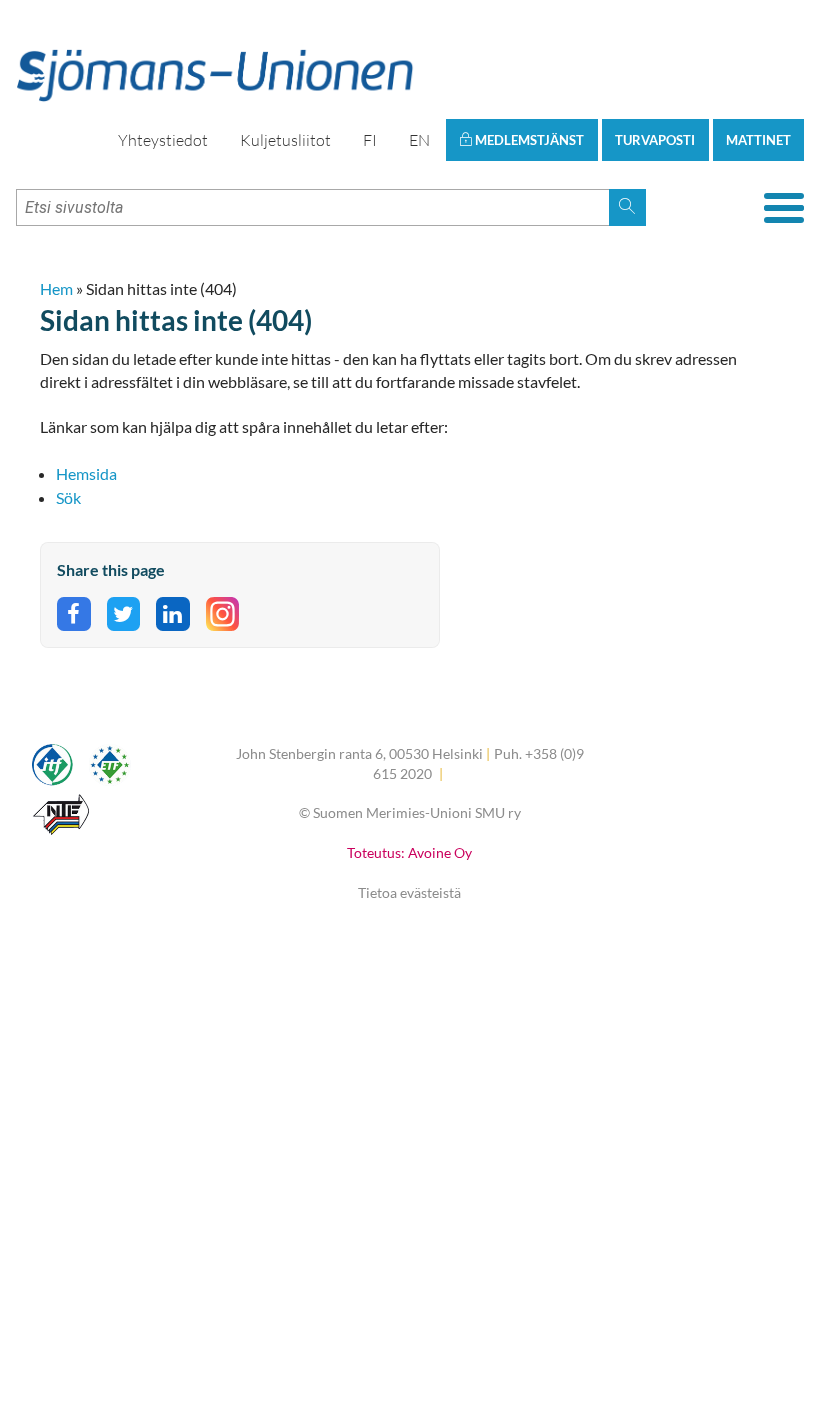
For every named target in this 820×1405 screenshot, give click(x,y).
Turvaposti (655, 140)
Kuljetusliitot (285, 140)
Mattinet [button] (758, 140)
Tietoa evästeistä (409, 892)
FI (370, 140)
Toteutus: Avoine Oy (409, 852)
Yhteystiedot (163, 140)
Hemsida (86, 473)
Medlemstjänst (528, 140)
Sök (68, 497)
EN (419, 140)
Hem (56, 288)
